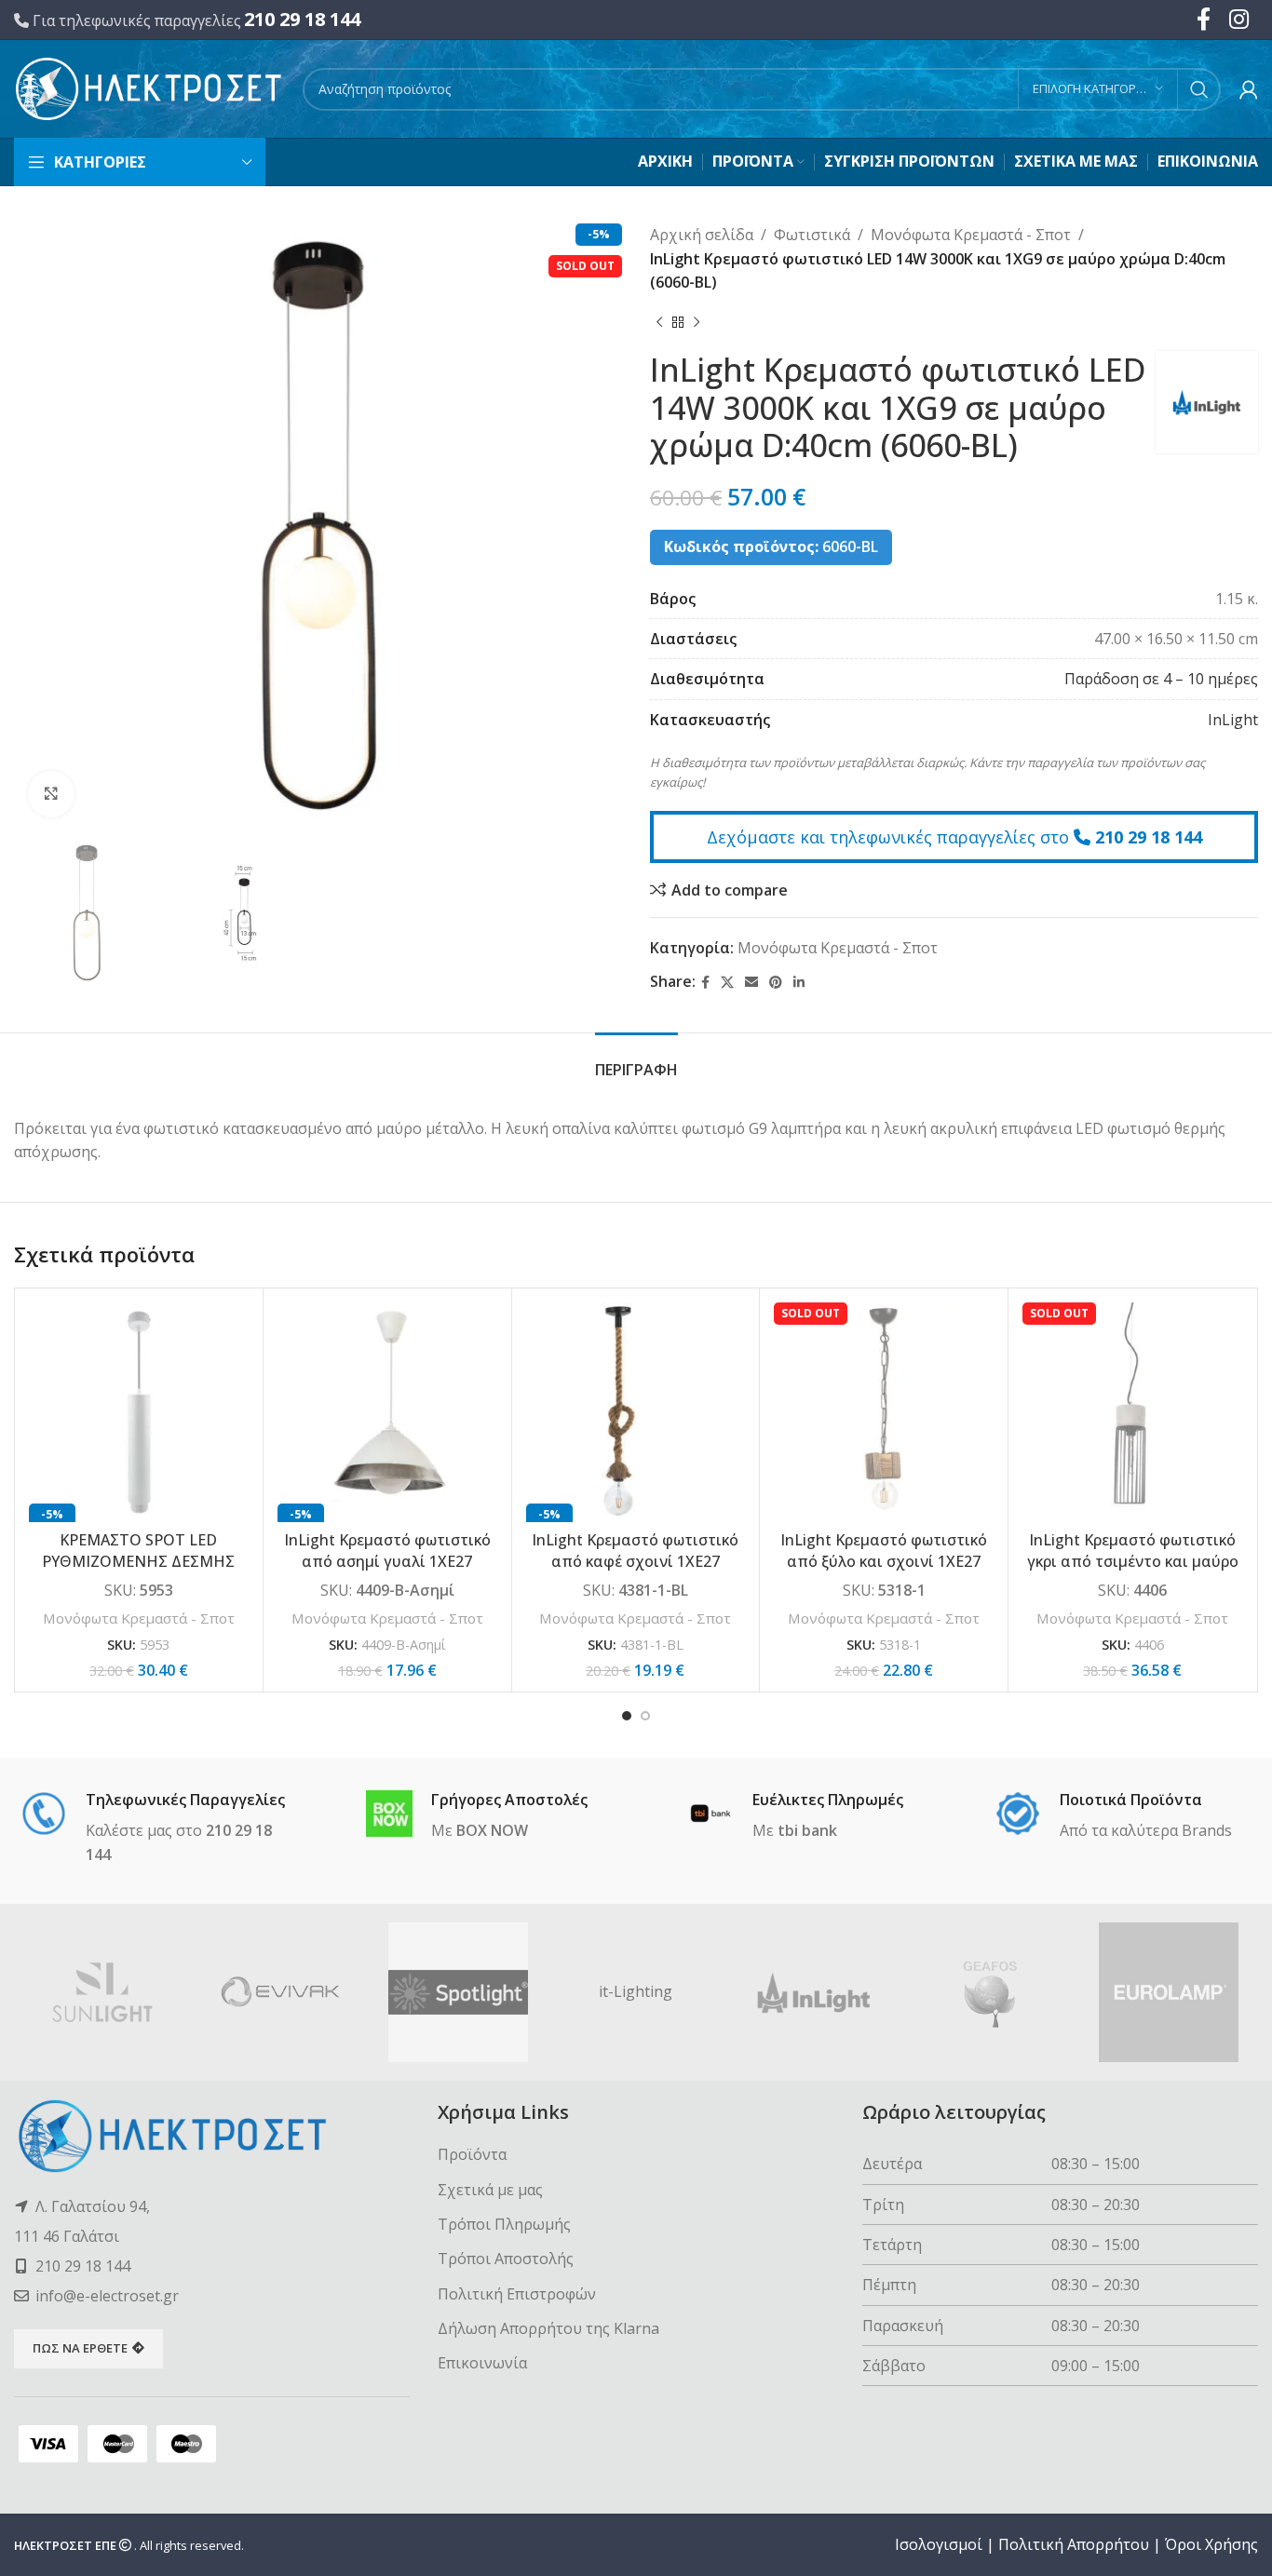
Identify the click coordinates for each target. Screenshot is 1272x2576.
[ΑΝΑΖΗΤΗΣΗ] (1199, 89)
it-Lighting (636, 1991)
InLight (1233, 720)
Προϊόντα (472, 2154)
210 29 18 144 (302, 19)
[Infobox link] (159, 1828)
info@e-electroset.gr (107, 2296)
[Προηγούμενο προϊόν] (659, 323)
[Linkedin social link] (799, 983)
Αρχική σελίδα (702, 235)
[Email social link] (751, 983)
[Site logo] (149, 88)
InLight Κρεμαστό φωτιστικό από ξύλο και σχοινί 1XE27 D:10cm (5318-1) (884, 1561)
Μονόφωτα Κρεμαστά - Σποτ (971, 235)
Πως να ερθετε (80, 2348)
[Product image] (139, 1412)
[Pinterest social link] (776, 983)
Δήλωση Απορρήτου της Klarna (548, 2328)
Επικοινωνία (482, 2363)
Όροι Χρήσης (1211, 2544)
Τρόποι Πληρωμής (504, 2224)
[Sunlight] (103, 1992)
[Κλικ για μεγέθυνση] (51, 794)
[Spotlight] (459, 1992)
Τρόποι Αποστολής (506, 2259)
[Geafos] (991, 1992)
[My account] (1249, 89)
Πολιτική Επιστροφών (517, 2294)
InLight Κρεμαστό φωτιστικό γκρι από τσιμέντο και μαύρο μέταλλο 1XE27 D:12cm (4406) (1133, 1561)
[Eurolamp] (1169, 1992)
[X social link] (727, 983)
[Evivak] (281, 1992)
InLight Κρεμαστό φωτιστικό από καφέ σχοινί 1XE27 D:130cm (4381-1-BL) (635, 1561)
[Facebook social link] (705, 983)
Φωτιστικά (812, 235)
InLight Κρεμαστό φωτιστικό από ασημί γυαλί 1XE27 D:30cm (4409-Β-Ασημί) (387, 1561)
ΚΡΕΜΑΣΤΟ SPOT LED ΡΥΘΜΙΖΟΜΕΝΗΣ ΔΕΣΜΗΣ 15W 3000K (138, 1561)
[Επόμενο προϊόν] (697, 323)
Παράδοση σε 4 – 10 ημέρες (1161, 679)
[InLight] (813, 1992)
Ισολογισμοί (939, 2544)
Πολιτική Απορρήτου (1074, 2544)
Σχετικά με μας (490, 2190)
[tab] (636, 1061)
